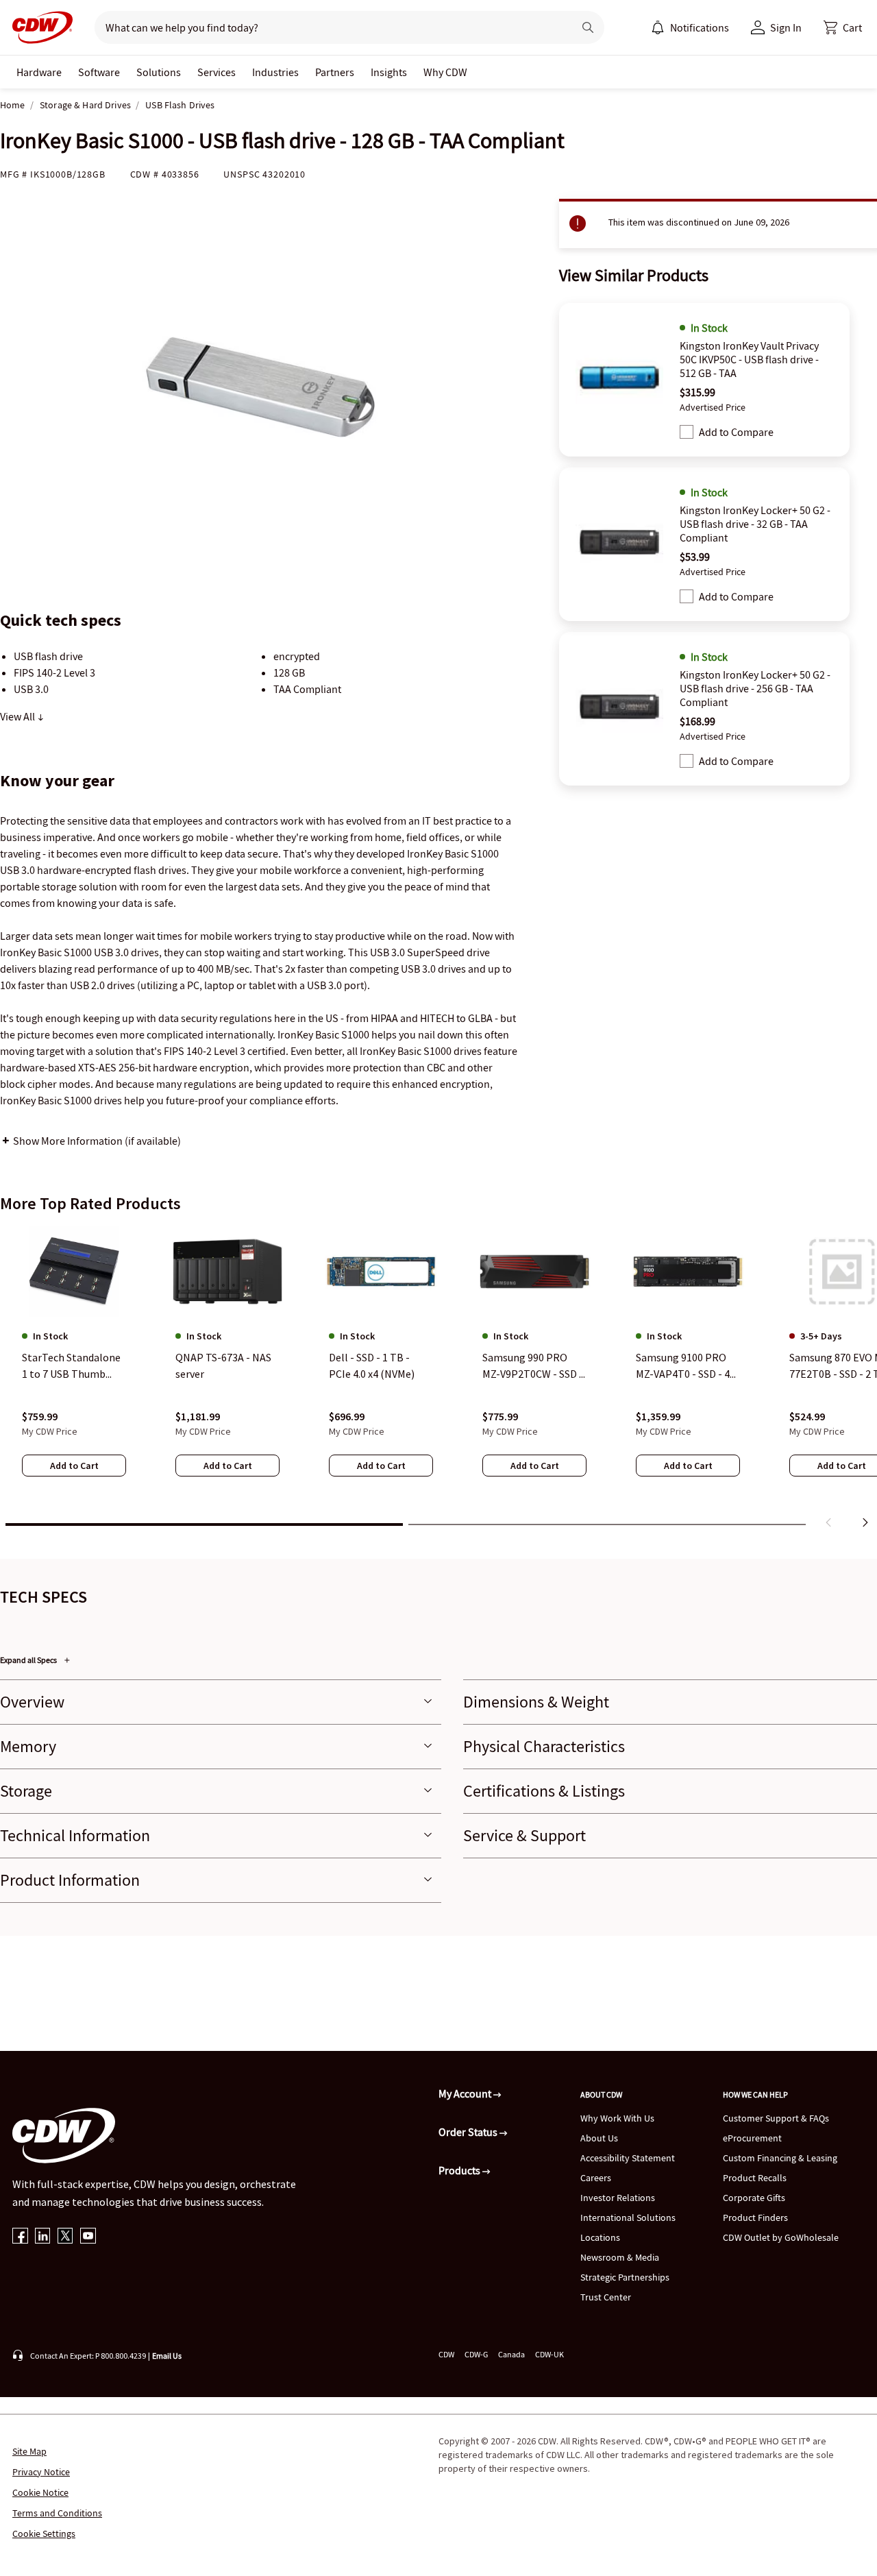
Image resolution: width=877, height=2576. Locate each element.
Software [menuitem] (99, 72)
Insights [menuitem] (389, 72)
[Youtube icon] (88, 2237)
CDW (446, 2354)
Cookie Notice (40, 2492)
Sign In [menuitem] (786, 27)
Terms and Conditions (57, 2513)
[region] (438, 1380)
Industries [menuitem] (275, 72)
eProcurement (752, 2138)
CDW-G (476, 2354)
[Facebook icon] (20, 2237)
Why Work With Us (617, 2118)
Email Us (167, 2356)
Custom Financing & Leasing (780, 2158)
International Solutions (628, 2217)
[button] (843, 27)
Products (460, 2170)
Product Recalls (755, 2178)
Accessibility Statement (628, 2158)
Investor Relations (618, 2198)
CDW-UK (549, 2354)
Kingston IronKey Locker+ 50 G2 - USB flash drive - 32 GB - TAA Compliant (755, 524)
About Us (599, 2138)
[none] (39, 72)
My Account (466, 2093)
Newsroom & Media (620, 2257)
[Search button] (588, 27)
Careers (596, 2178)
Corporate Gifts (754, 2198)
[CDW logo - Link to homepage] (38, 27)
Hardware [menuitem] (39, 72)
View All (18, 716)
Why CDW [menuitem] (445, 72)
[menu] (690, 27)
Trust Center (606, 2297)
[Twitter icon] (65, 2237)
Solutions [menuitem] (159, 72)
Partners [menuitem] (335, 72)
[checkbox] (687, 432)
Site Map (29, 2451)
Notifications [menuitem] (700, 27)
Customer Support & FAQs (776, 2118)
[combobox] (329, 27)
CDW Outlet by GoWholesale (781, 2237)
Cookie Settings (44, 2534)
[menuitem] (658, 27)
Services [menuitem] (217, 72)
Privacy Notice (41, 2472)
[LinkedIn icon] (43, 2237)
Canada (511, 2354)
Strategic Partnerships (625, 2277)
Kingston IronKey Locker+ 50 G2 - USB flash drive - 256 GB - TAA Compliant (755, 688)
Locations (600, 2237)
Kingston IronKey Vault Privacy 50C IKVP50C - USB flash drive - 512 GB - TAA (749, 359)
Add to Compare (736, 432)
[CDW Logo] (38, 27)
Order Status (469, 2132)
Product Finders (755, 2217)
